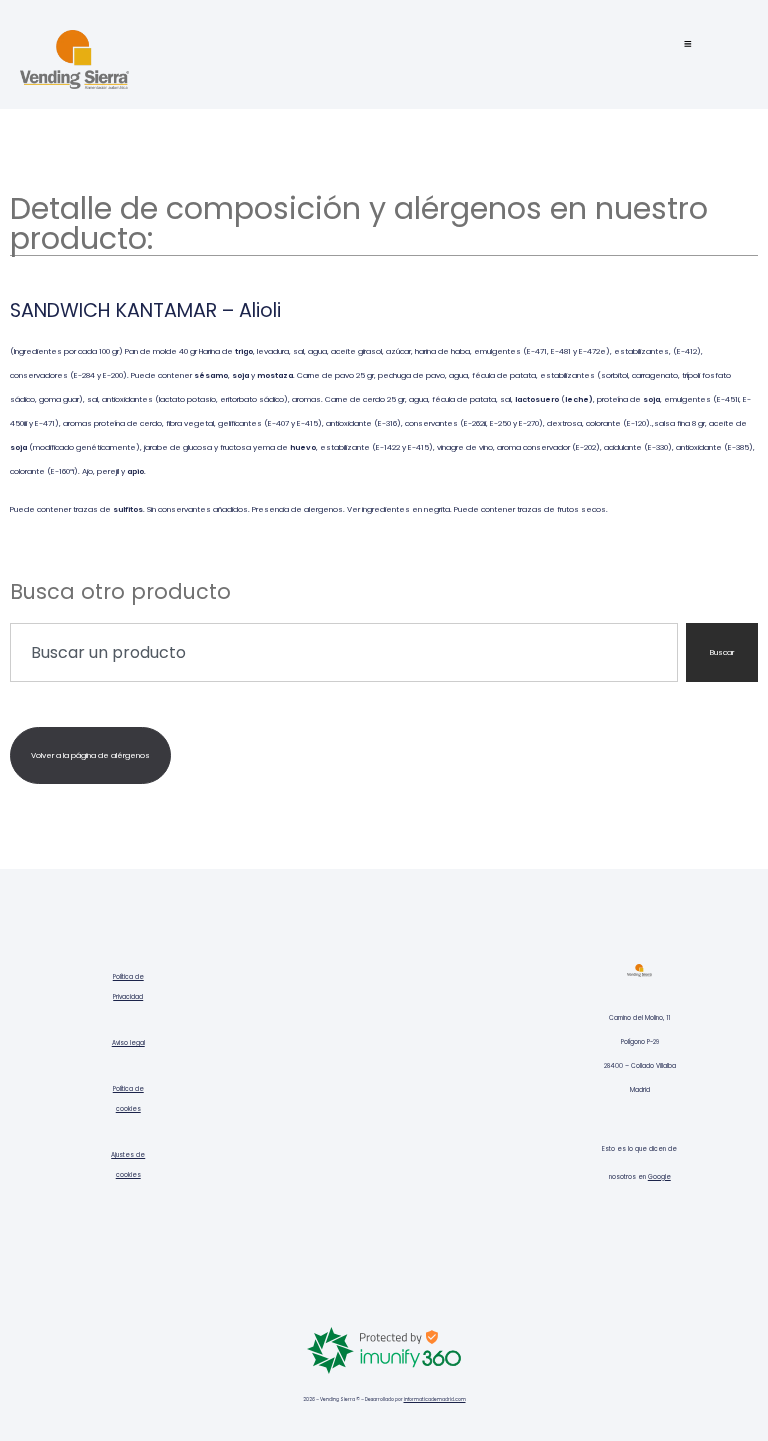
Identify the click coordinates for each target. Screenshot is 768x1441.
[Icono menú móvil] (688, 44)
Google (659, 1177)
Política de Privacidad (128, 987)
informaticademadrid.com (435, 1399)
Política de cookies (128, 1099)
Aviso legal (128, 1043)
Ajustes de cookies (128, 1165)
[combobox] (344, 653)
